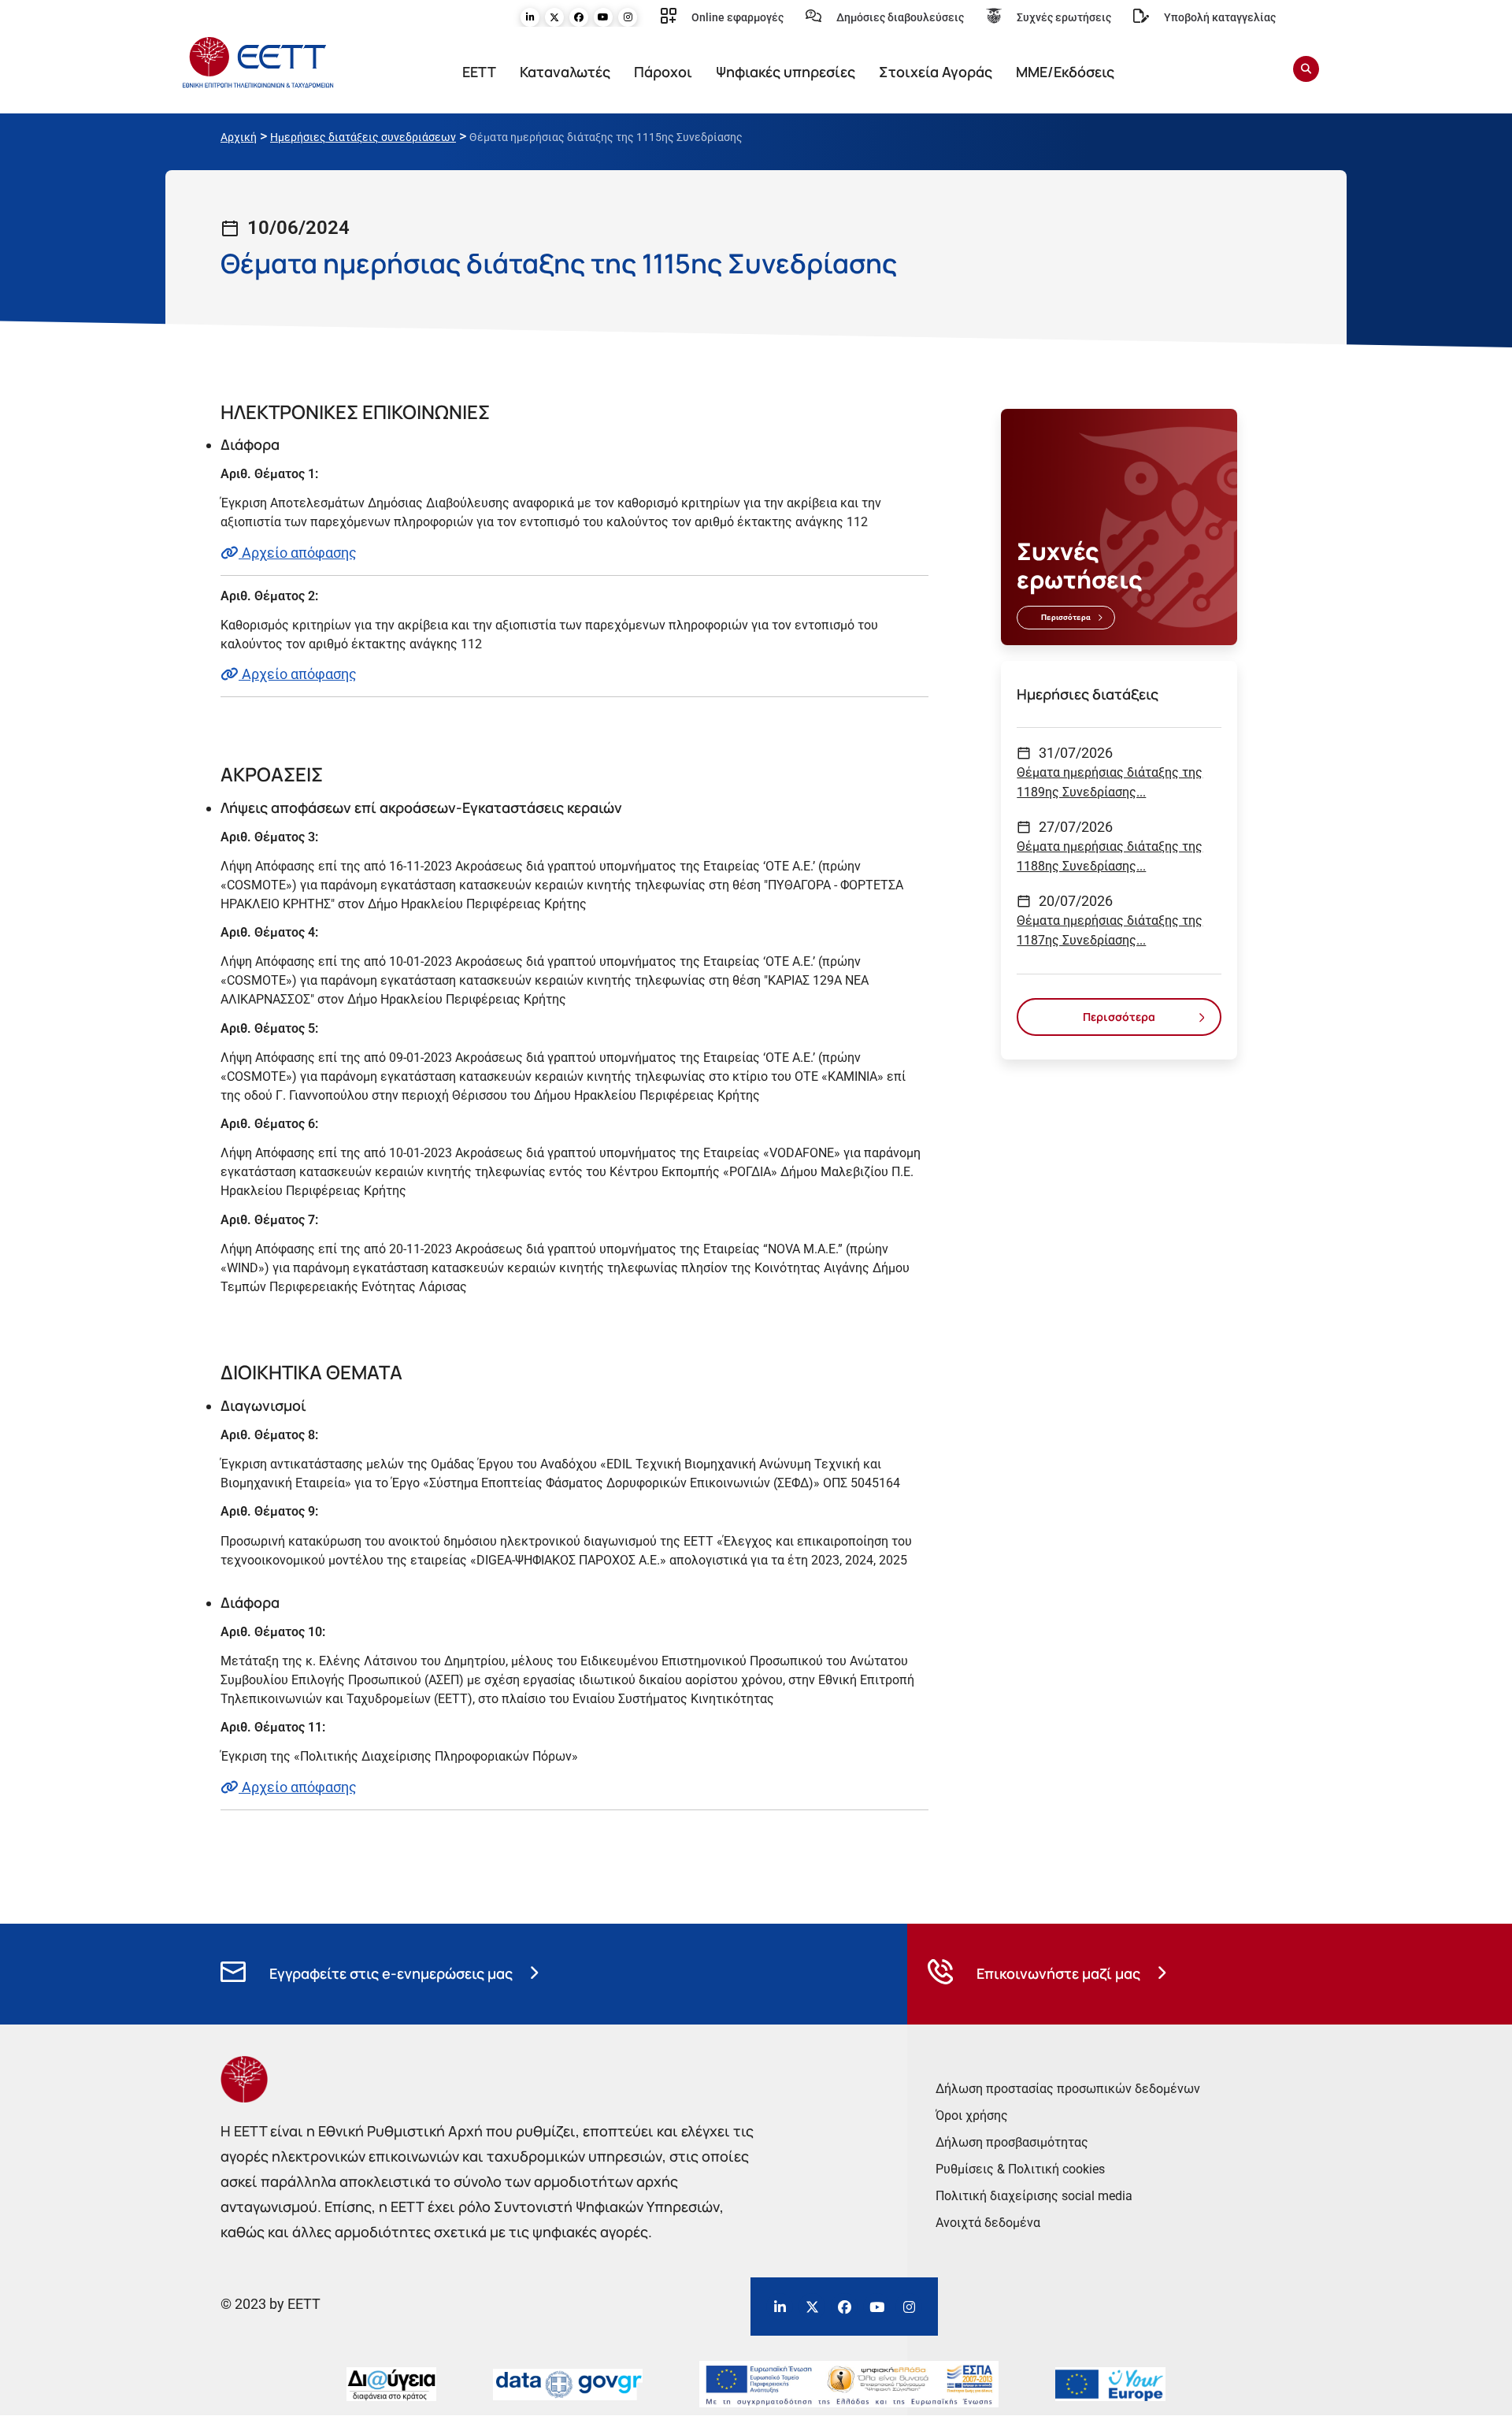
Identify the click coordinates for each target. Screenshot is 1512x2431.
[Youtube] (603, 17)
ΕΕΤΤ (479, 72)
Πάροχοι (663, 72)
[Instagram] (628, 17)
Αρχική (239, 137)
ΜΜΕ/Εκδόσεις (1065, 72)
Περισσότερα (1066, 617)
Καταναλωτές (565, 72)
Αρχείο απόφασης (298, 553)
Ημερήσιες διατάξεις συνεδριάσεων (363, 137)
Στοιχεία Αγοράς (936, 72)
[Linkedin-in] (530, 17)
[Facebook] (579, 17)
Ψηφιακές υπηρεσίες (786, 72)
